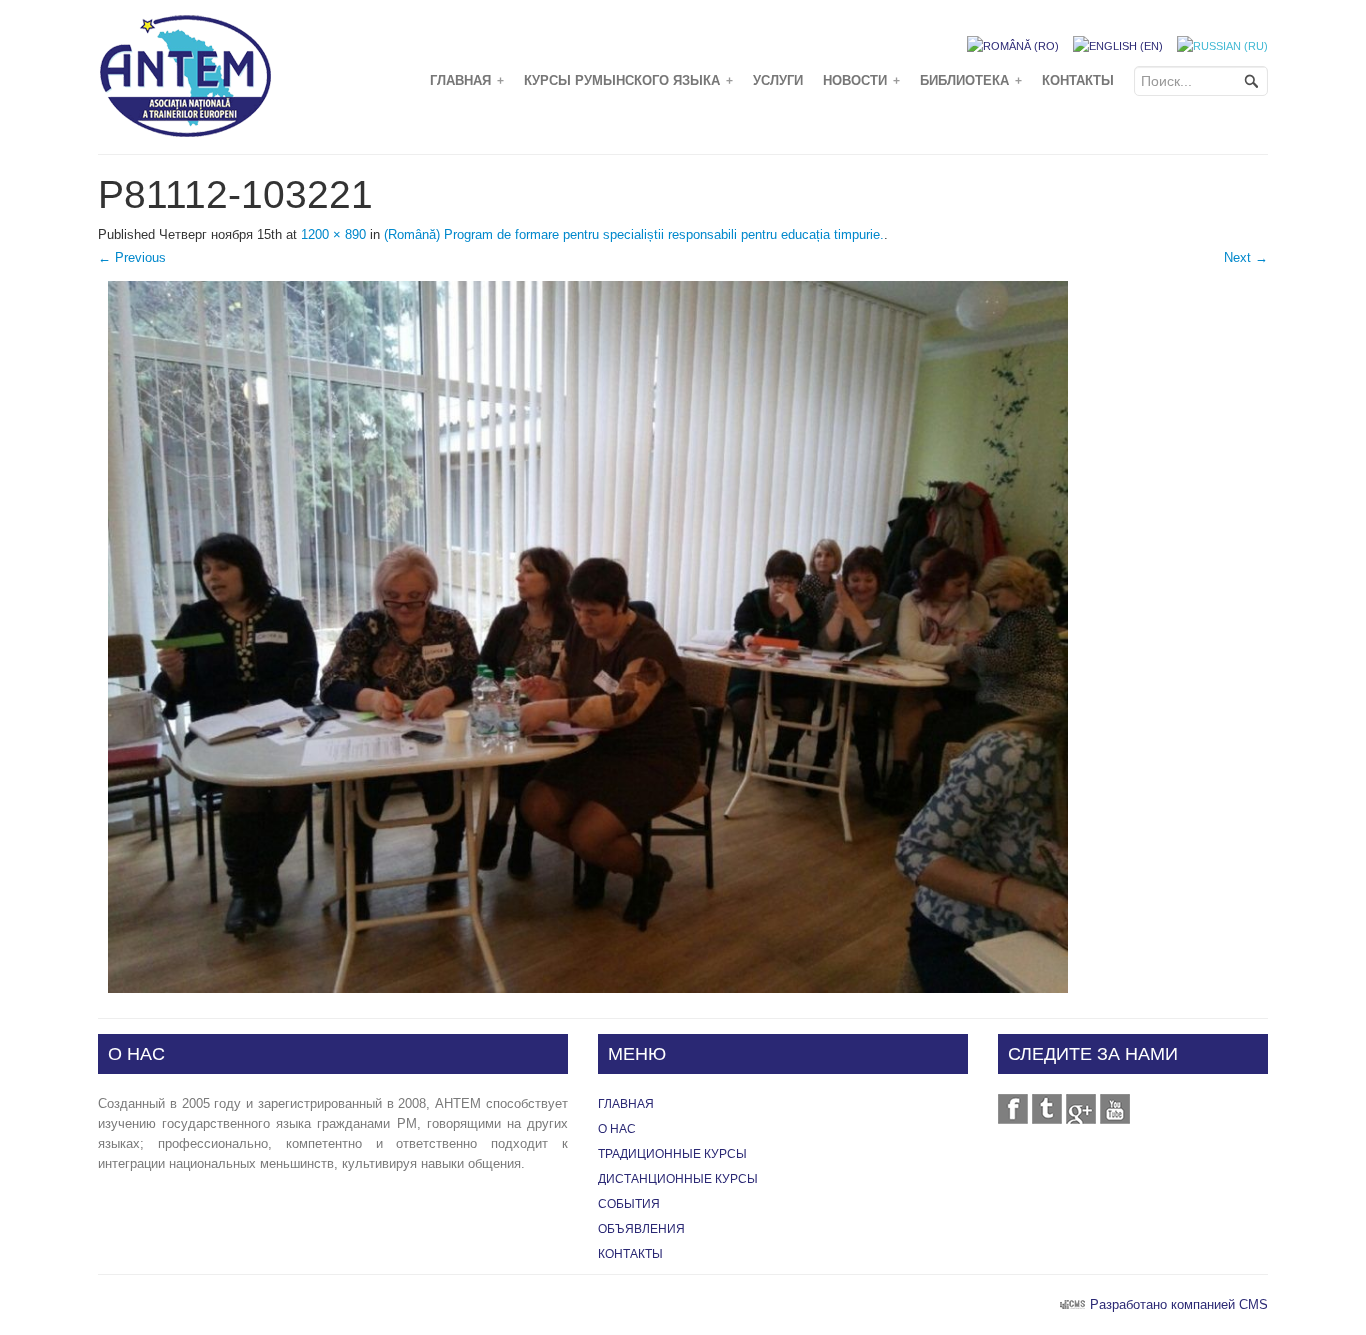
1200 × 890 (333, 234)
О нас (617, 1129)
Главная (467, 80)
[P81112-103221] (588, 635)
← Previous (132, 257)
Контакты (1078, 80)
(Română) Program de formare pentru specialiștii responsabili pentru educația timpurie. (634, 234)
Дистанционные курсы (678, 1179)
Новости (861, 80)
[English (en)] (1118, 45)
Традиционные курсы (672, 1154)
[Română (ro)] (1013, 45)
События (629, 1204)
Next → (1246, 257)
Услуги (778, 80)
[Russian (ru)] (1222, 45)
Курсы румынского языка (628, 80)
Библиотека (971, 80)
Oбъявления (641, 1229)
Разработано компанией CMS (1179, 1304)
